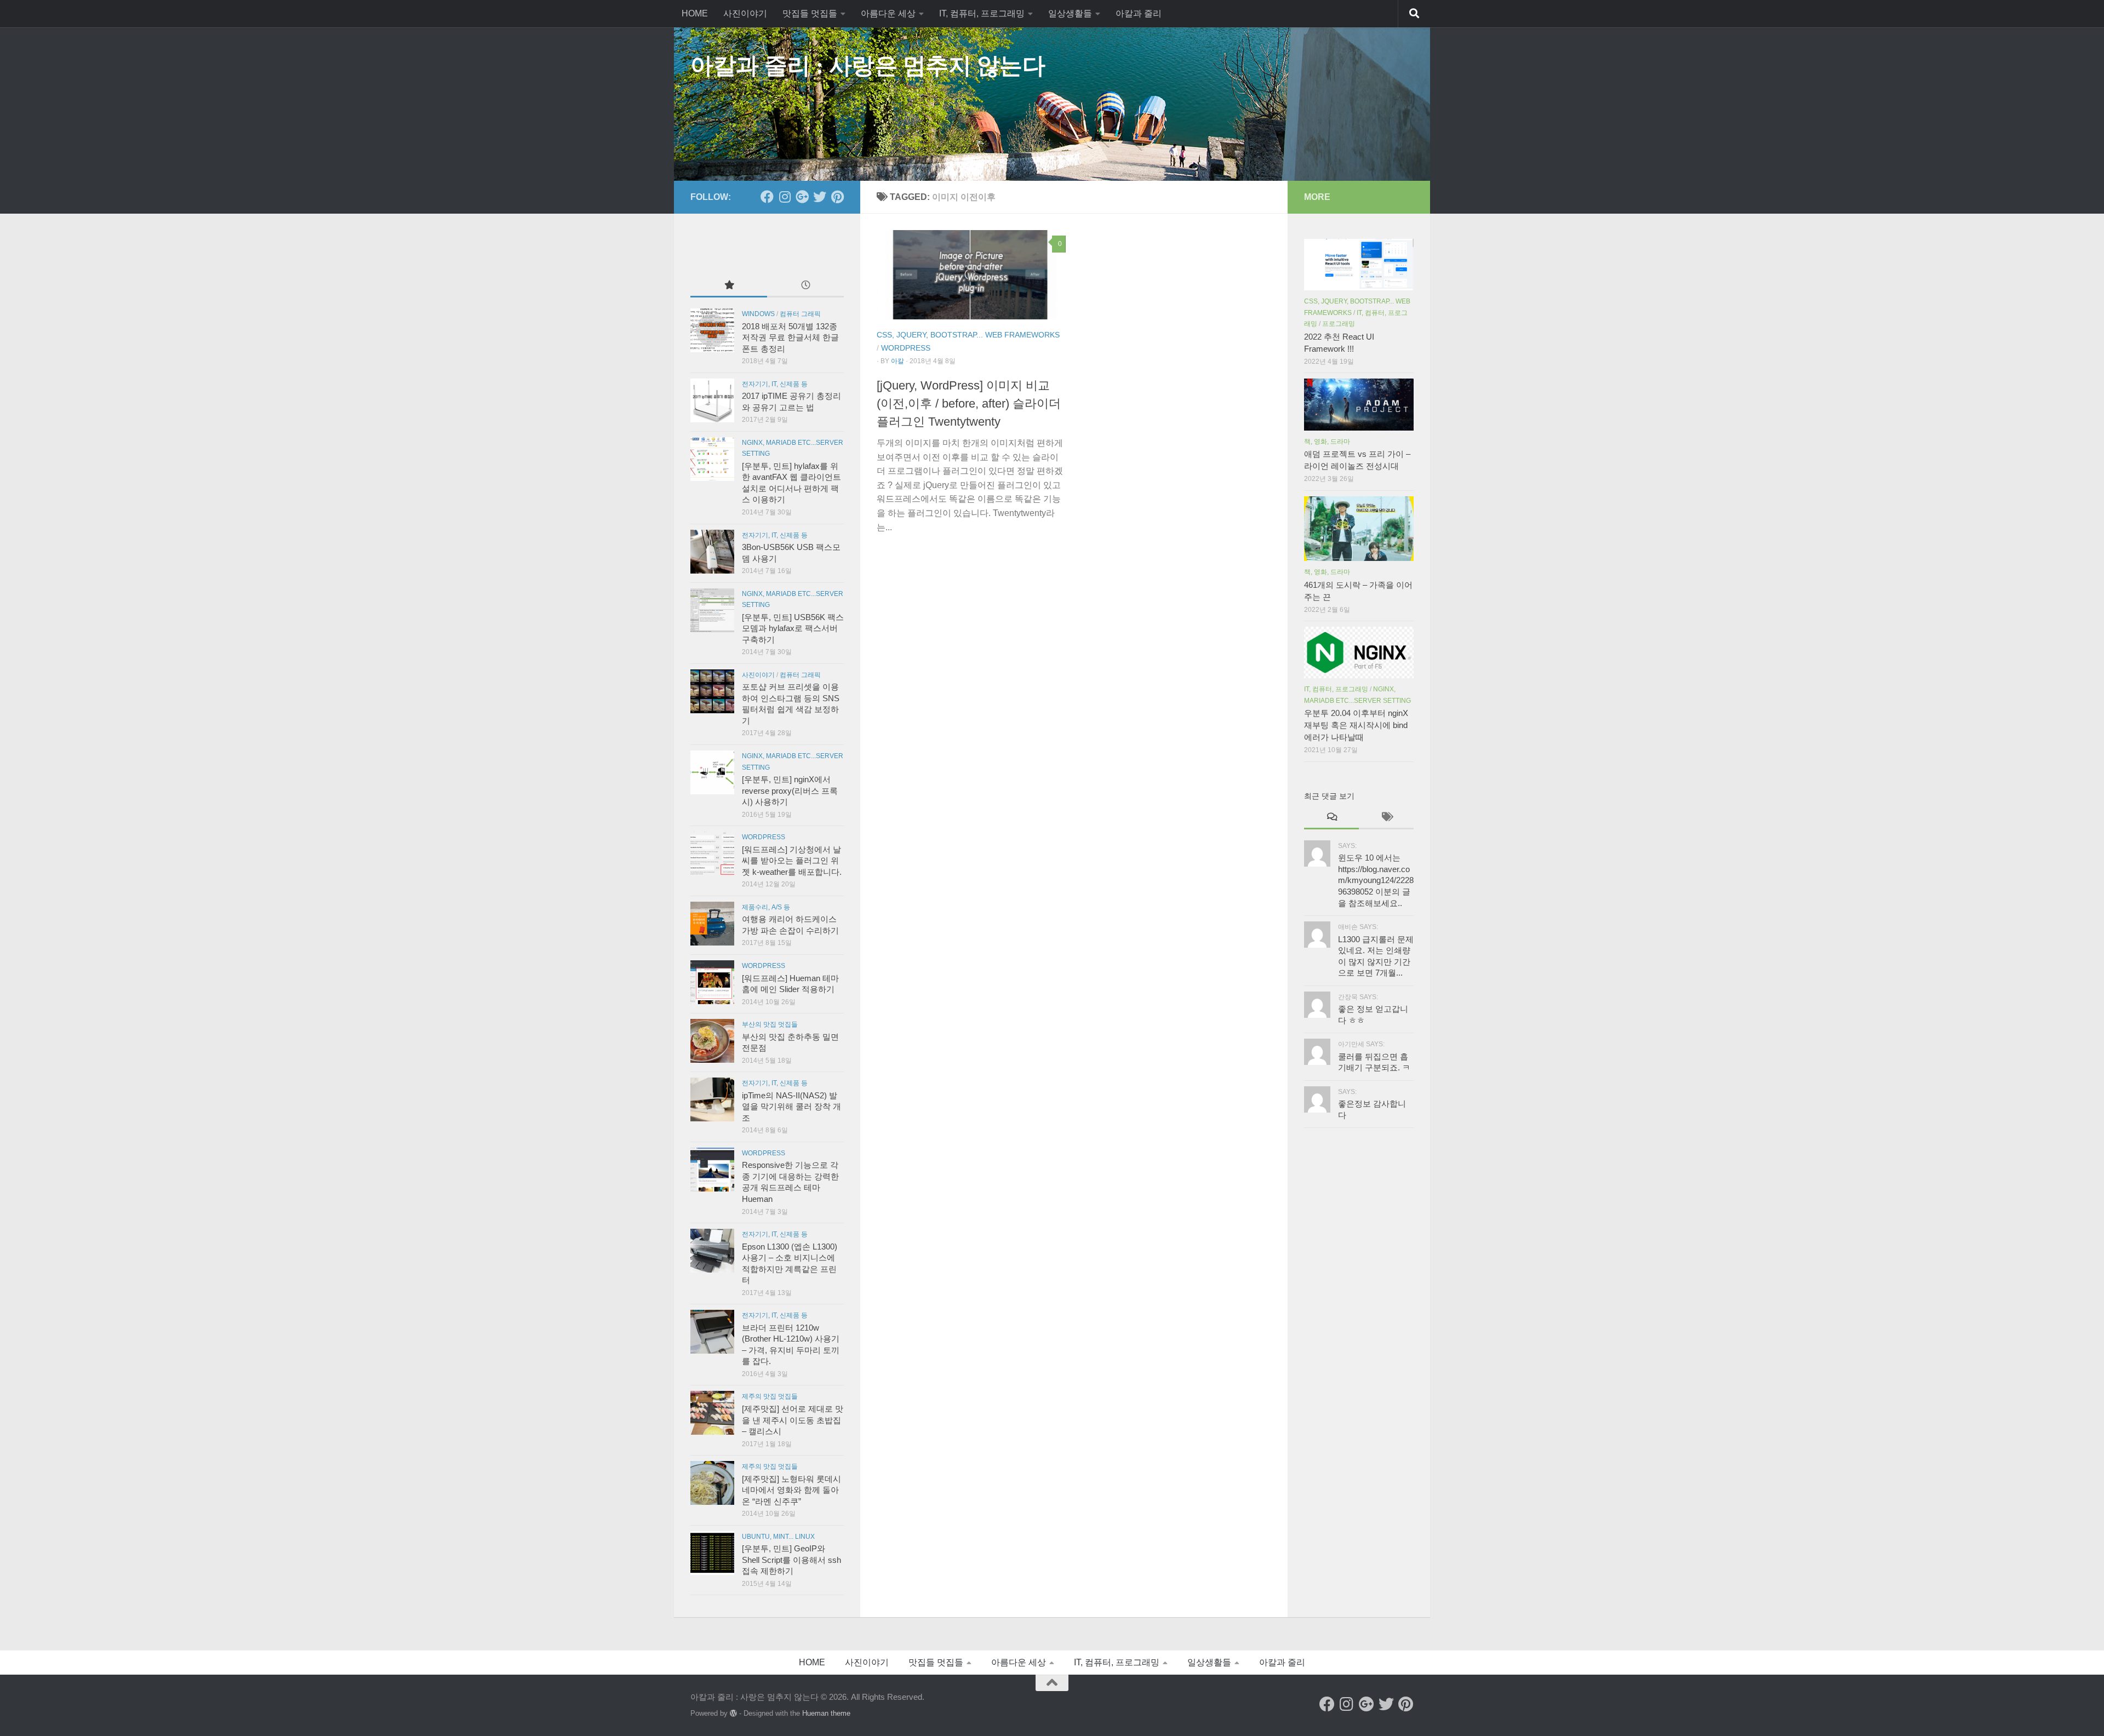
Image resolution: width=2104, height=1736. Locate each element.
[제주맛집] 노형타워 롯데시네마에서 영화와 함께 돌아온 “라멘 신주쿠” (791, 1490)
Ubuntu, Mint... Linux (778, 1537)
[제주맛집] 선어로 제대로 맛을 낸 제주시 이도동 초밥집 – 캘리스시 (793, 1420)
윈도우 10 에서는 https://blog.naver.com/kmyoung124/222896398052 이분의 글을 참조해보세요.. (1376, 880)
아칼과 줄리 (1139, 13)
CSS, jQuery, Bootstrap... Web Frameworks (968, 335)
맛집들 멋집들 (810, 13)
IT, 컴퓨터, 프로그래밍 (982, 13)
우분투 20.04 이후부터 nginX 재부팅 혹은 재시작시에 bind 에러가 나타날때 (1356, 725)
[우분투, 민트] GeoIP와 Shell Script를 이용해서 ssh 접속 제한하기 (791, 1560)
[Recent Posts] (805, 286)
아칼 (897, 361)
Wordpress (906, 348)
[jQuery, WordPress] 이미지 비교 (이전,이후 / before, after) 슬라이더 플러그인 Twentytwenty (969, 403)
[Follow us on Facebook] (767, 197)
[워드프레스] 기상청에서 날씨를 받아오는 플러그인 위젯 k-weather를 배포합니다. (792, 861)
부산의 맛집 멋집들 (770, 1024)
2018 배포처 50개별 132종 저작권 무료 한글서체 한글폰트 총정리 (790, 338)
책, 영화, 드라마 (1327, 442)
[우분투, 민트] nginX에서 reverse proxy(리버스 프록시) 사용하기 (790, 791)
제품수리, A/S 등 (766, 907)
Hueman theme (826, 1713)
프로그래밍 (1339, 324)
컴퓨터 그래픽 (800, 314)
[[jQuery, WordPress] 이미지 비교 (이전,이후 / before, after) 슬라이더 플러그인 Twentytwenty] (971, 275)
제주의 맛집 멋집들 (770, 1396)
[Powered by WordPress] (733, 1713)
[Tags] (1386, 818)
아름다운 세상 (888, 13)
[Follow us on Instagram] (785, 197)
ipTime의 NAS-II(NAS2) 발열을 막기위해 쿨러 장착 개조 (791, 1107)
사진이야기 (745, 13)
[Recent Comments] (1331, 818)
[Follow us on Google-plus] (802, 197)
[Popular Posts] (729, 286)
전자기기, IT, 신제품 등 (775, 384)
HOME (695, 13)
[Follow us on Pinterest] (837, 197)
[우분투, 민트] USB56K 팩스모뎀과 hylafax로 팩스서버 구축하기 (793, 629)
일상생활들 (1070, 13)
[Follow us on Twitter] (820, 197)
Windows (758, 314)
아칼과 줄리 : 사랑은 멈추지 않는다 (868, 66)
